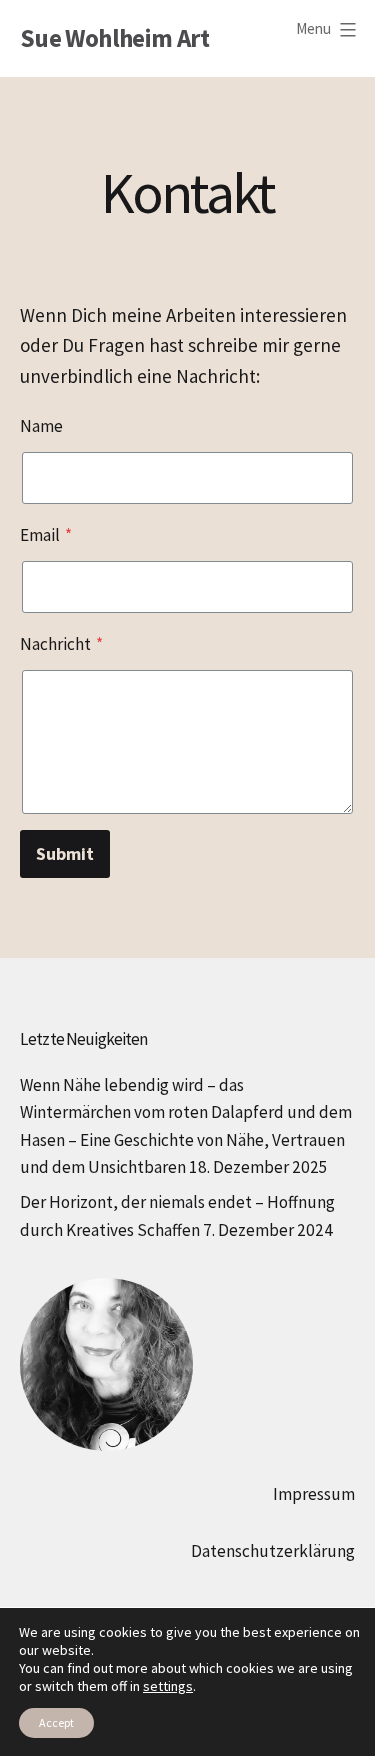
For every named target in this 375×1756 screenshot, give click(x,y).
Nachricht (61, 644)
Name (41, 426)
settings (168, 1686)
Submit (65, 853)
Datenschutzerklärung (273, 1551)
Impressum (314, 1494)
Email (46, 535)
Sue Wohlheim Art (114, 38)
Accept (56, 1722)
